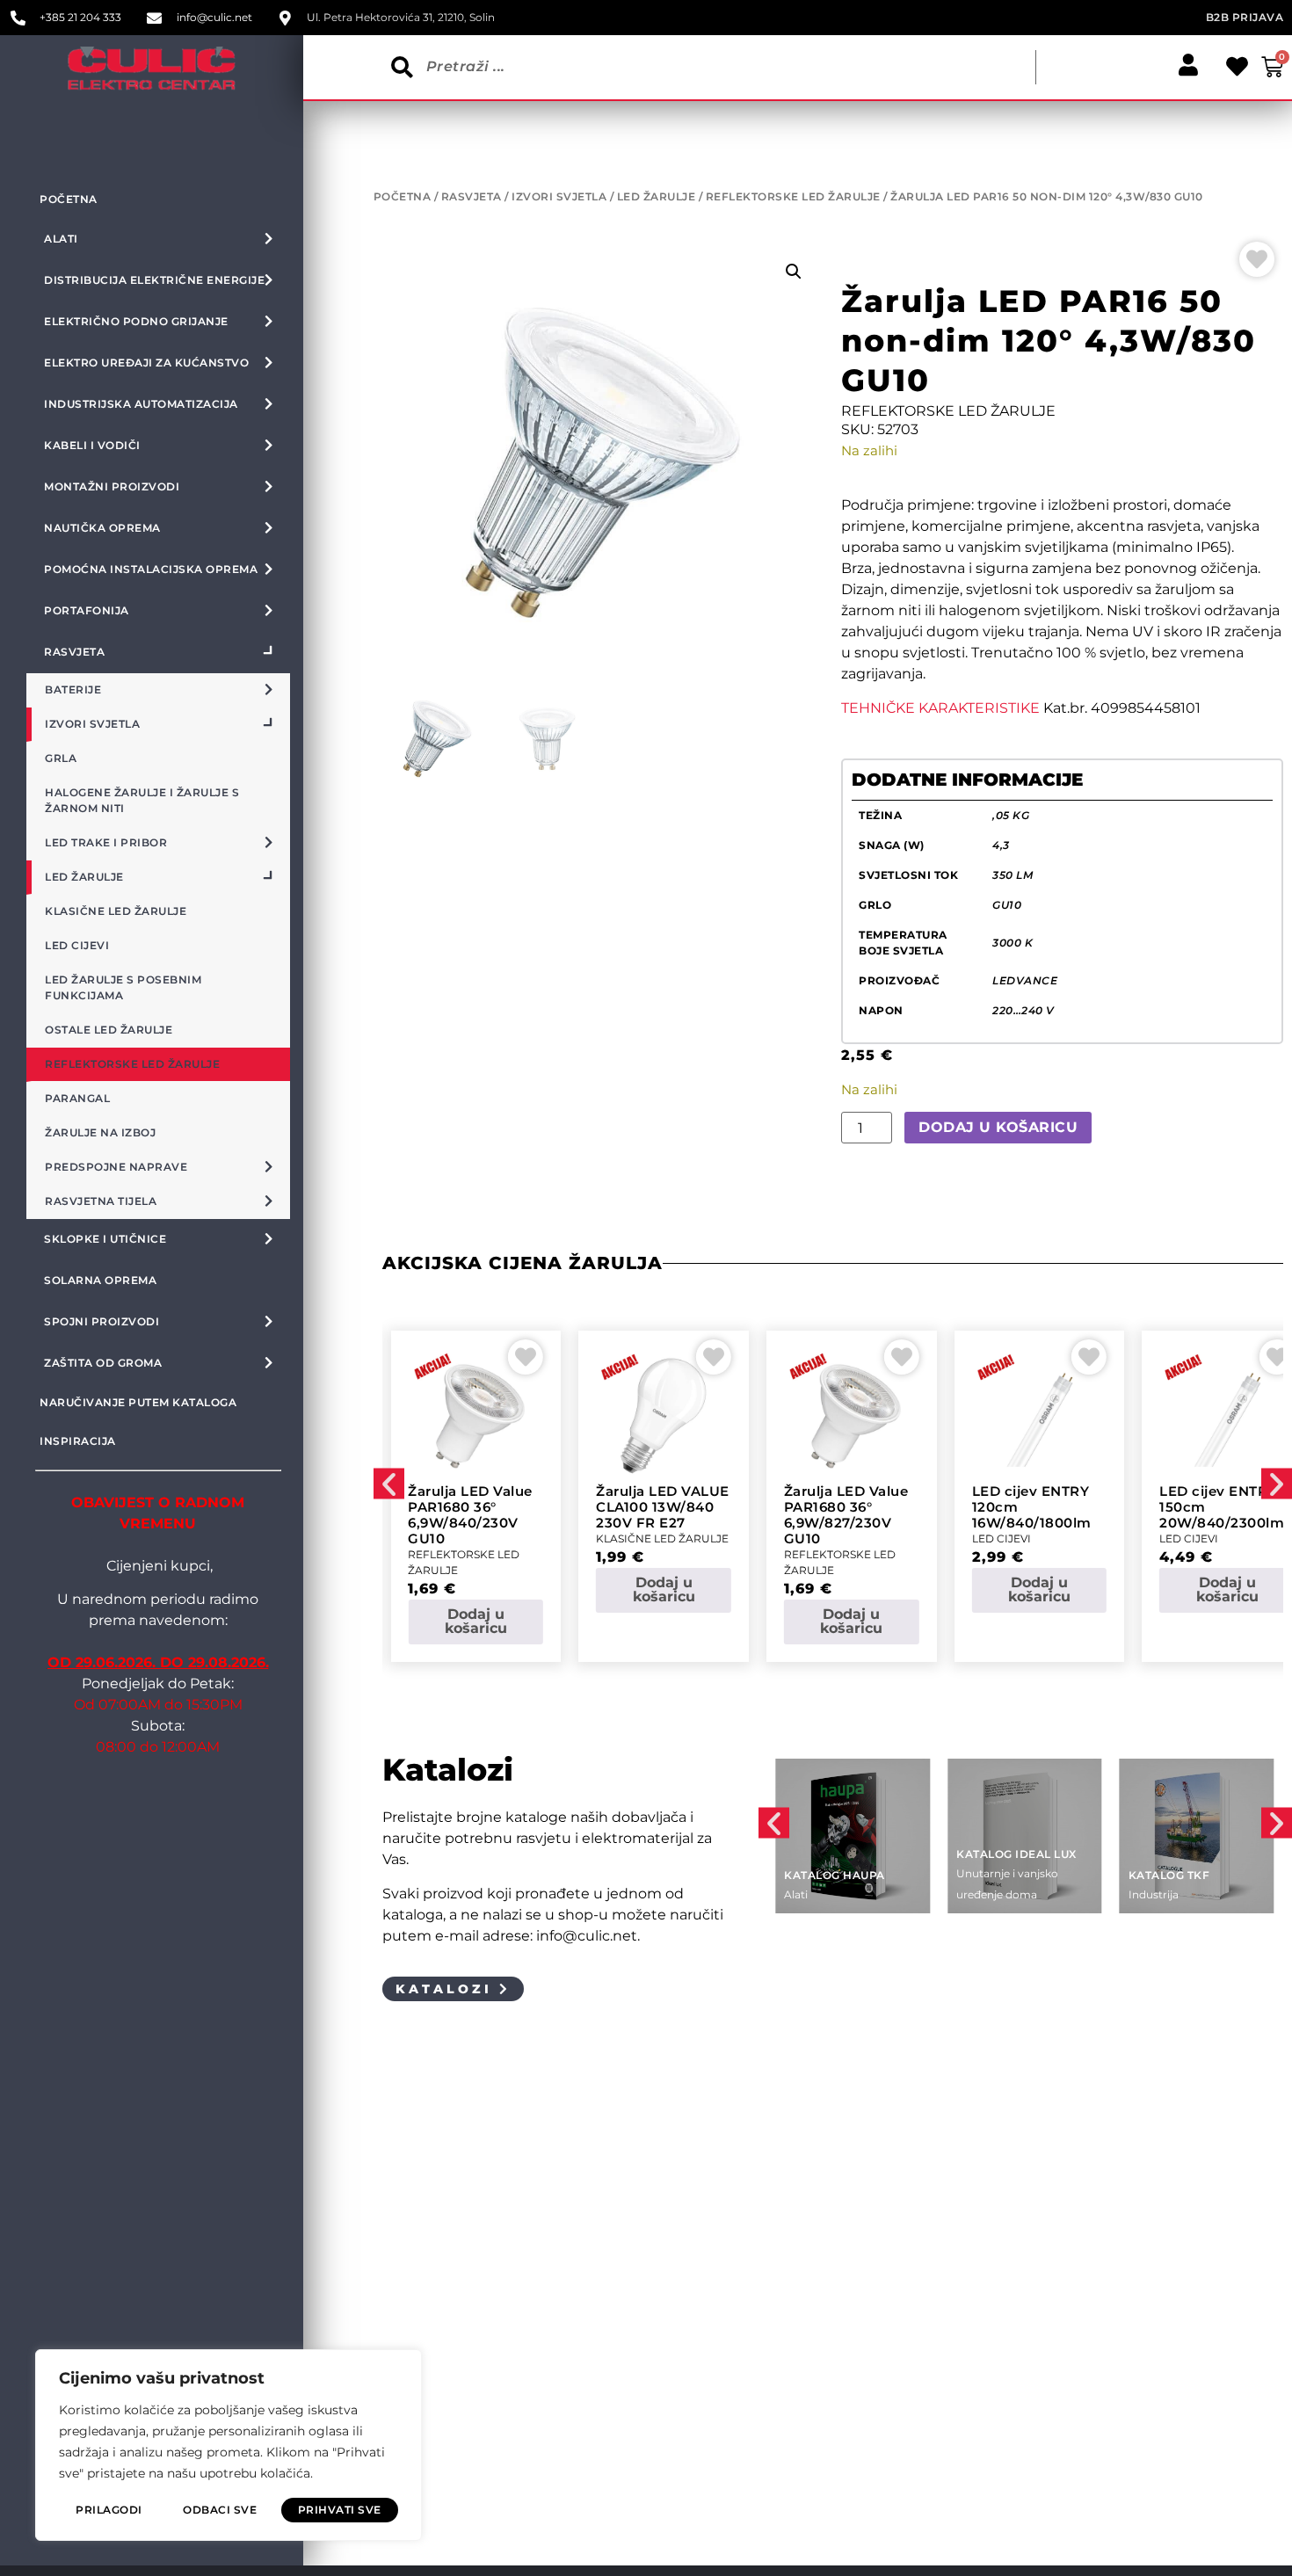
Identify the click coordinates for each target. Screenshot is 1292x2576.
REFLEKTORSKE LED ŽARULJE (793, 196)
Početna (69, 199)
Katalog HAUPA (835, 1875)
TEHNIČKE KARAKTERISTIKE (940, 708)
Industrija (1154, 1894)
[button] (794, 272)
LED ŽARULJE (657, 196)
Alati (796, 1894)
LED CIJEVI (1002, 1538)
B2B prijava (1245, 17)
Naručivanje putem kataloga (138, 1402)
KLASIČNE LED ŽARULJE (662, 1538)
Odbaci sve (220, 2510)
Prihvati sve (340, 2510)
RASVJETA (472, 196)
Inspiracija (78, 1441)
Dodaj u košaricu (998, 1127)
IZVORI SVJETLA (559, 196)
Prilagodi (109, 2510)
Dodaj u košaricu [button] (476, 1621)
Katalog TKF (1169, 1875)
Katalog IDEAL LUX (1016, 1854)
